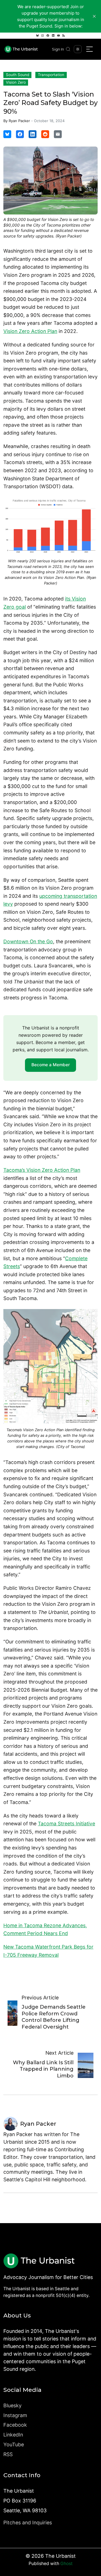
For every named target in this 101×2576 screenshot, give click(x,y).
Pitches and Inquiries (28, 2523)
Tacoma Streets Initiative (66, 1823)
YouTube (14, 2444)
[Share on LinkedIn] (33, 134)
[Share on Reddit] (45, 134)
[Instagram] (43, 36)
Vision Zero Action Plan (30, 331)
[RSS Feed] (64, 36)
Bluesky (12, 2405)
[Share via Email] (58, 134)
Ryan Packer (19, 121)
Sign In (58, 49)
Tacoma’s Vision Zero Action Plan (42, 1170)
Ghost (66, 2564)
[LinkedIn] (53, 36)
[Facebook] (48, 36)
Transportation (51, 75)
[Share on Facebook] (20, 134)
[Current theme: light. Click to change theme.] (78, 49)
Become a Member (51, 1065)
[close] (94, 16)
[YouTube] (58, 36)
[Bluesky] (37, 36)
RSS (8, 2454)
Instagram (15, 2415)
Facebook (15, 2425)
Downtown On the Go (28, 941)
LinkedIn (13, 2435)
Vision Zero (16, 82)
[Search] (68, 49)
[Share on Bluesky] (7, 134)
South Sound (18, 75)
